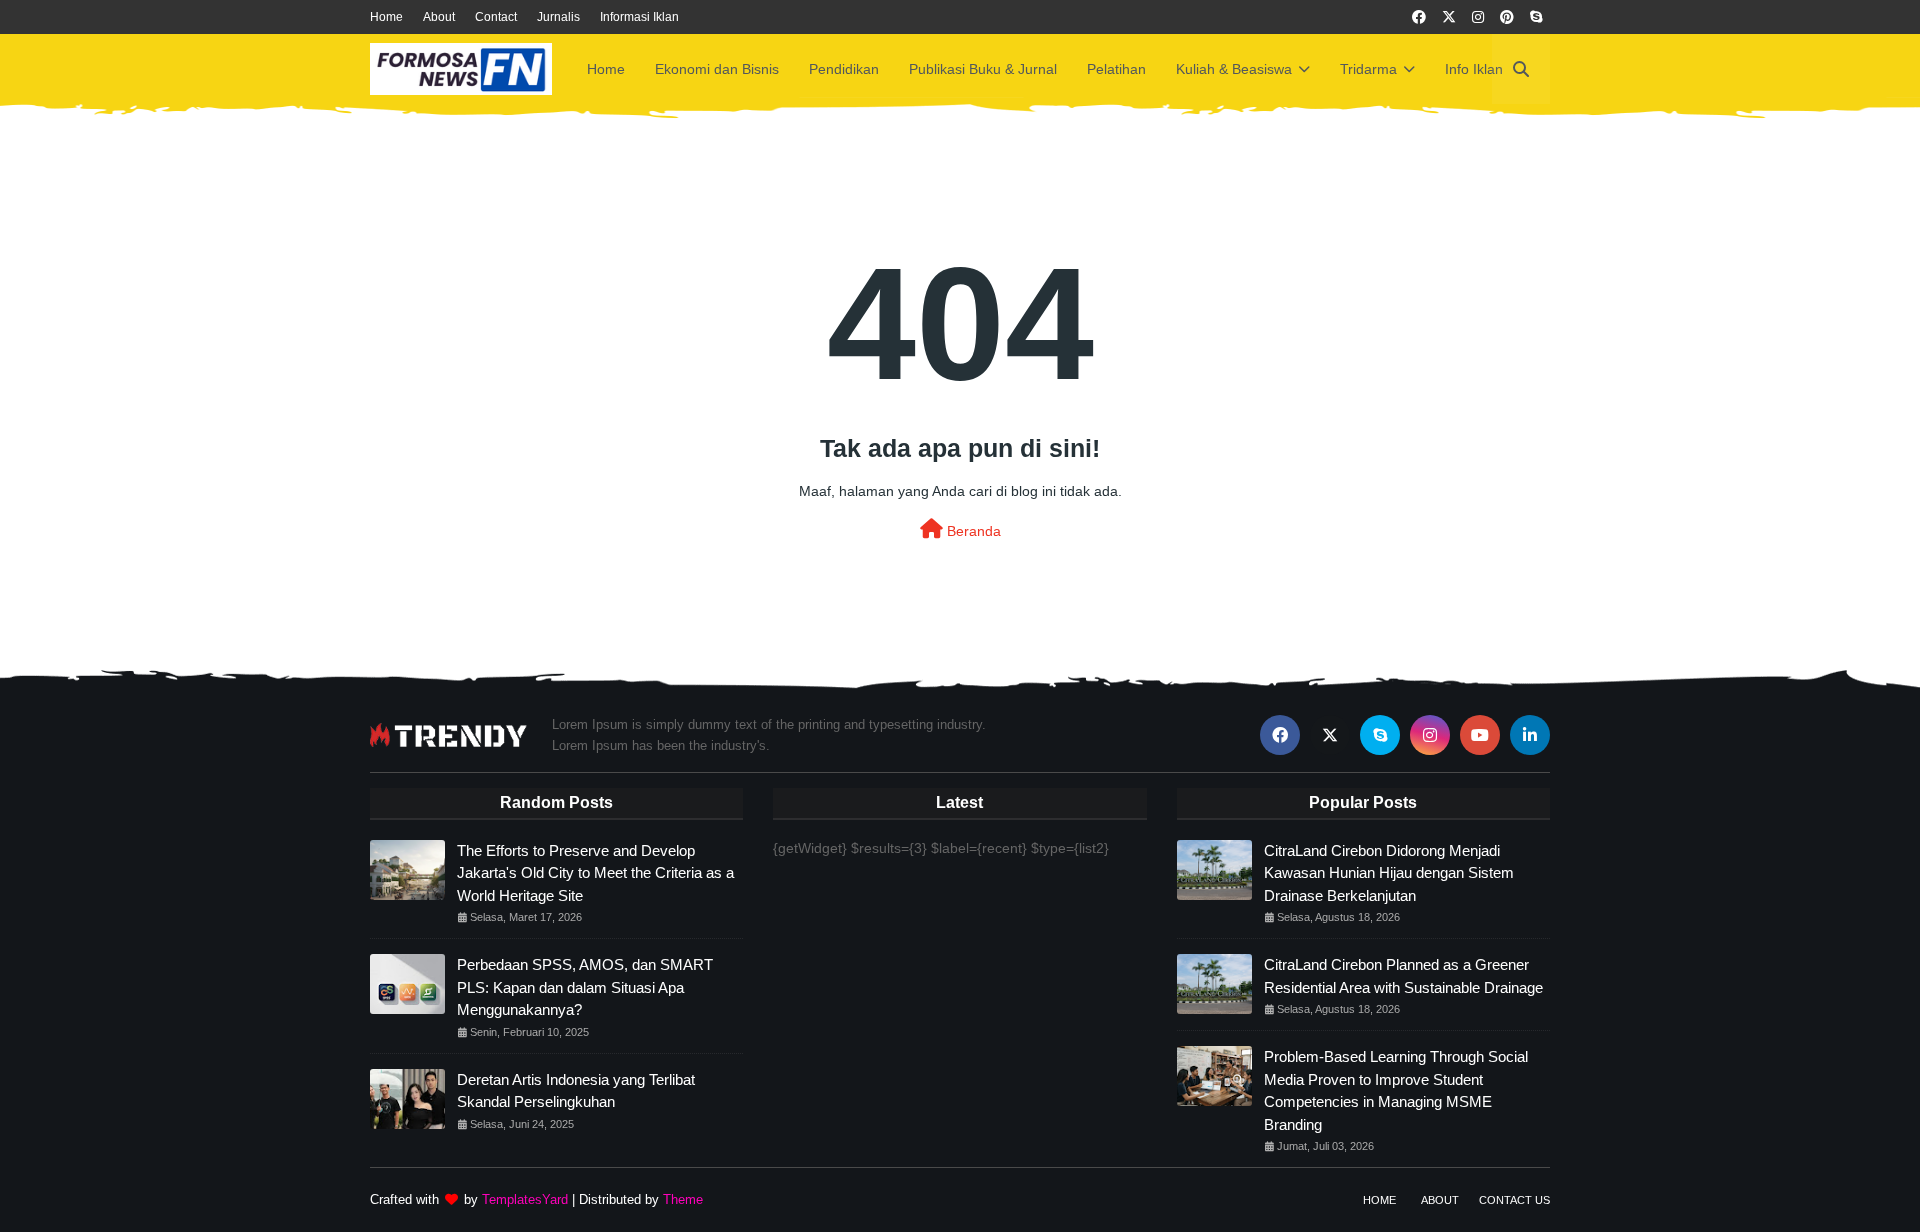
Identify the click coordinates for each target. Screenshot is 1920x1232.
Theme (683, 1199)
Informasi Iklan (639, 17)
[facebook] (1419, 17)
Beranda (972, 531)
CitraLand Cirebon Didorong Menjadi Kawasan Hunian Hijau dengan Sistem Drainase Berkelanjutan (1389, 873)
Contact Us (1514, 1200)
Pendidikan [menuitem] (844, 69)
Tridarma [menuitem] (1368, 69)
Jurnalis (558, 17)
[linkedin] (1530, 735)
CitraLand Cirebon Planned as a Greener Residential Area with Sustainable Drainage (1403, 976)
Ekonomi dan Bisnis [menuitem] (717, 69)
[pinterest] (1507, 17)
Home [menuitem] (606, 69)
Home (386, 17)
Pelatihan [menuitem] (1116, 69)
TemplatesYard (525, 1199)
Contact (496, 17)
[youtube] (1480, 735)
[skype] (1536, 17)
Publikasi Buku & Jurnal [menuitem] (983, 69)
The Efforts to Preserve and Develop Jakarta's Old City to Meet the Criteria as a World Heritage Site (595, 873)
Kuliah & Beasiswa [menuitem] (1234, 69)
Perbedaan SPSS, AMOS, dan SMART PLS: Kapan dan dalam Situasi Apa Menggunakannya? (585, 987)
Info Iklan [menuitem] (1474, 69)
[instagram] (1478, 17)
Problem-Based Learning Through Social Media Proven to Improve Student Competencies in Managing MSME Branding (1396, 1090)
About (439, 17)
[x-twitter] (1449, 17)
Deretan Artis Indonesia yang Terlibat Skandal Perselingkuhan (576, 1091)
